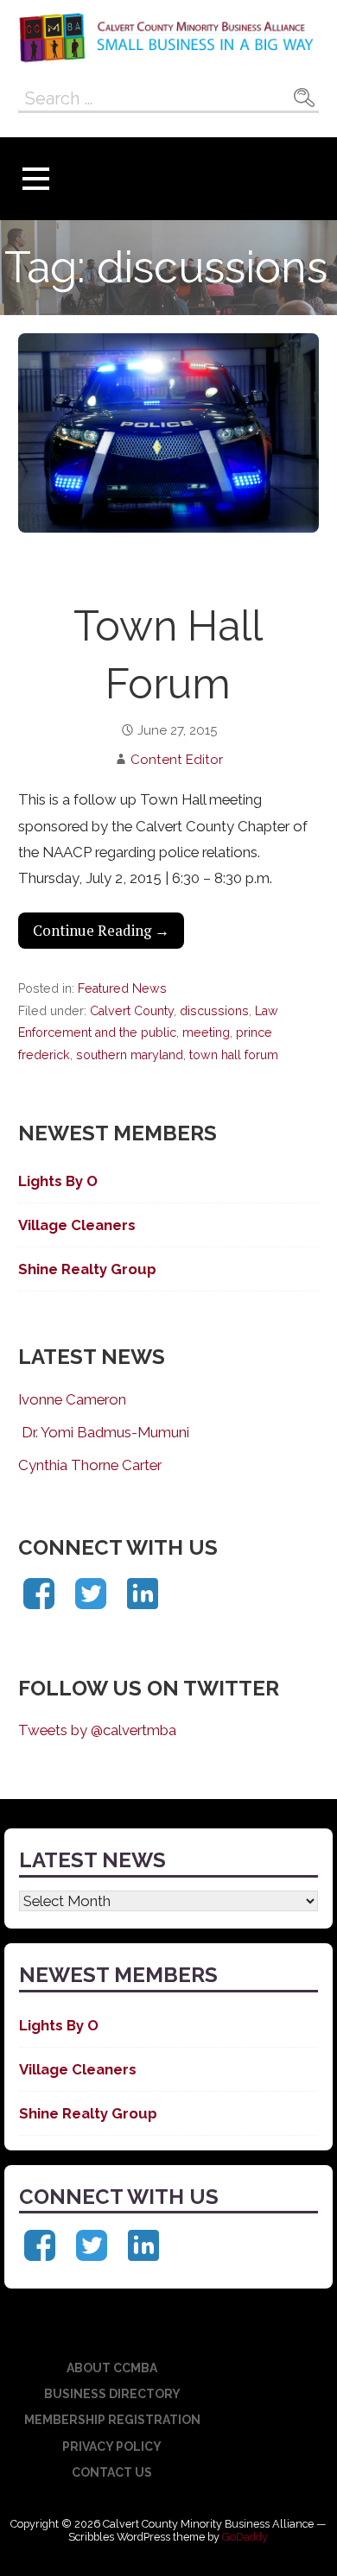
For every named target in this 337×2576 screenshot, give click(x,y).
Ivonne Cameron (72, 1399)
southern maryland (130, 1055)
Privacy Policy (112, 2447)
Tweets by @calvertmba (97, 1730)
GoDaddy (245, 2537)
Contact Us (112, 2472)
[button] (35, 179)
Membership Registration (112, 2420)
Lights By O (58, 1181)
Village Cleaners (77, 1225)
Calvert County (132, 1011)
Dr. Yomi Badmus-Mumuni (104, 1432)
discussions (214, 1011)
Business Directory (112, 2394)
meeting (206, 1032)
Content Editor (177, 760)
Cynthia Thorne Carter (90, 1465)
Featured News (122, 988)
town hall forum (234, 1055)
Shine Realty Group (87, 1269)
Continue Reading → (101, 931)
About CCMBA (112, 2368)
